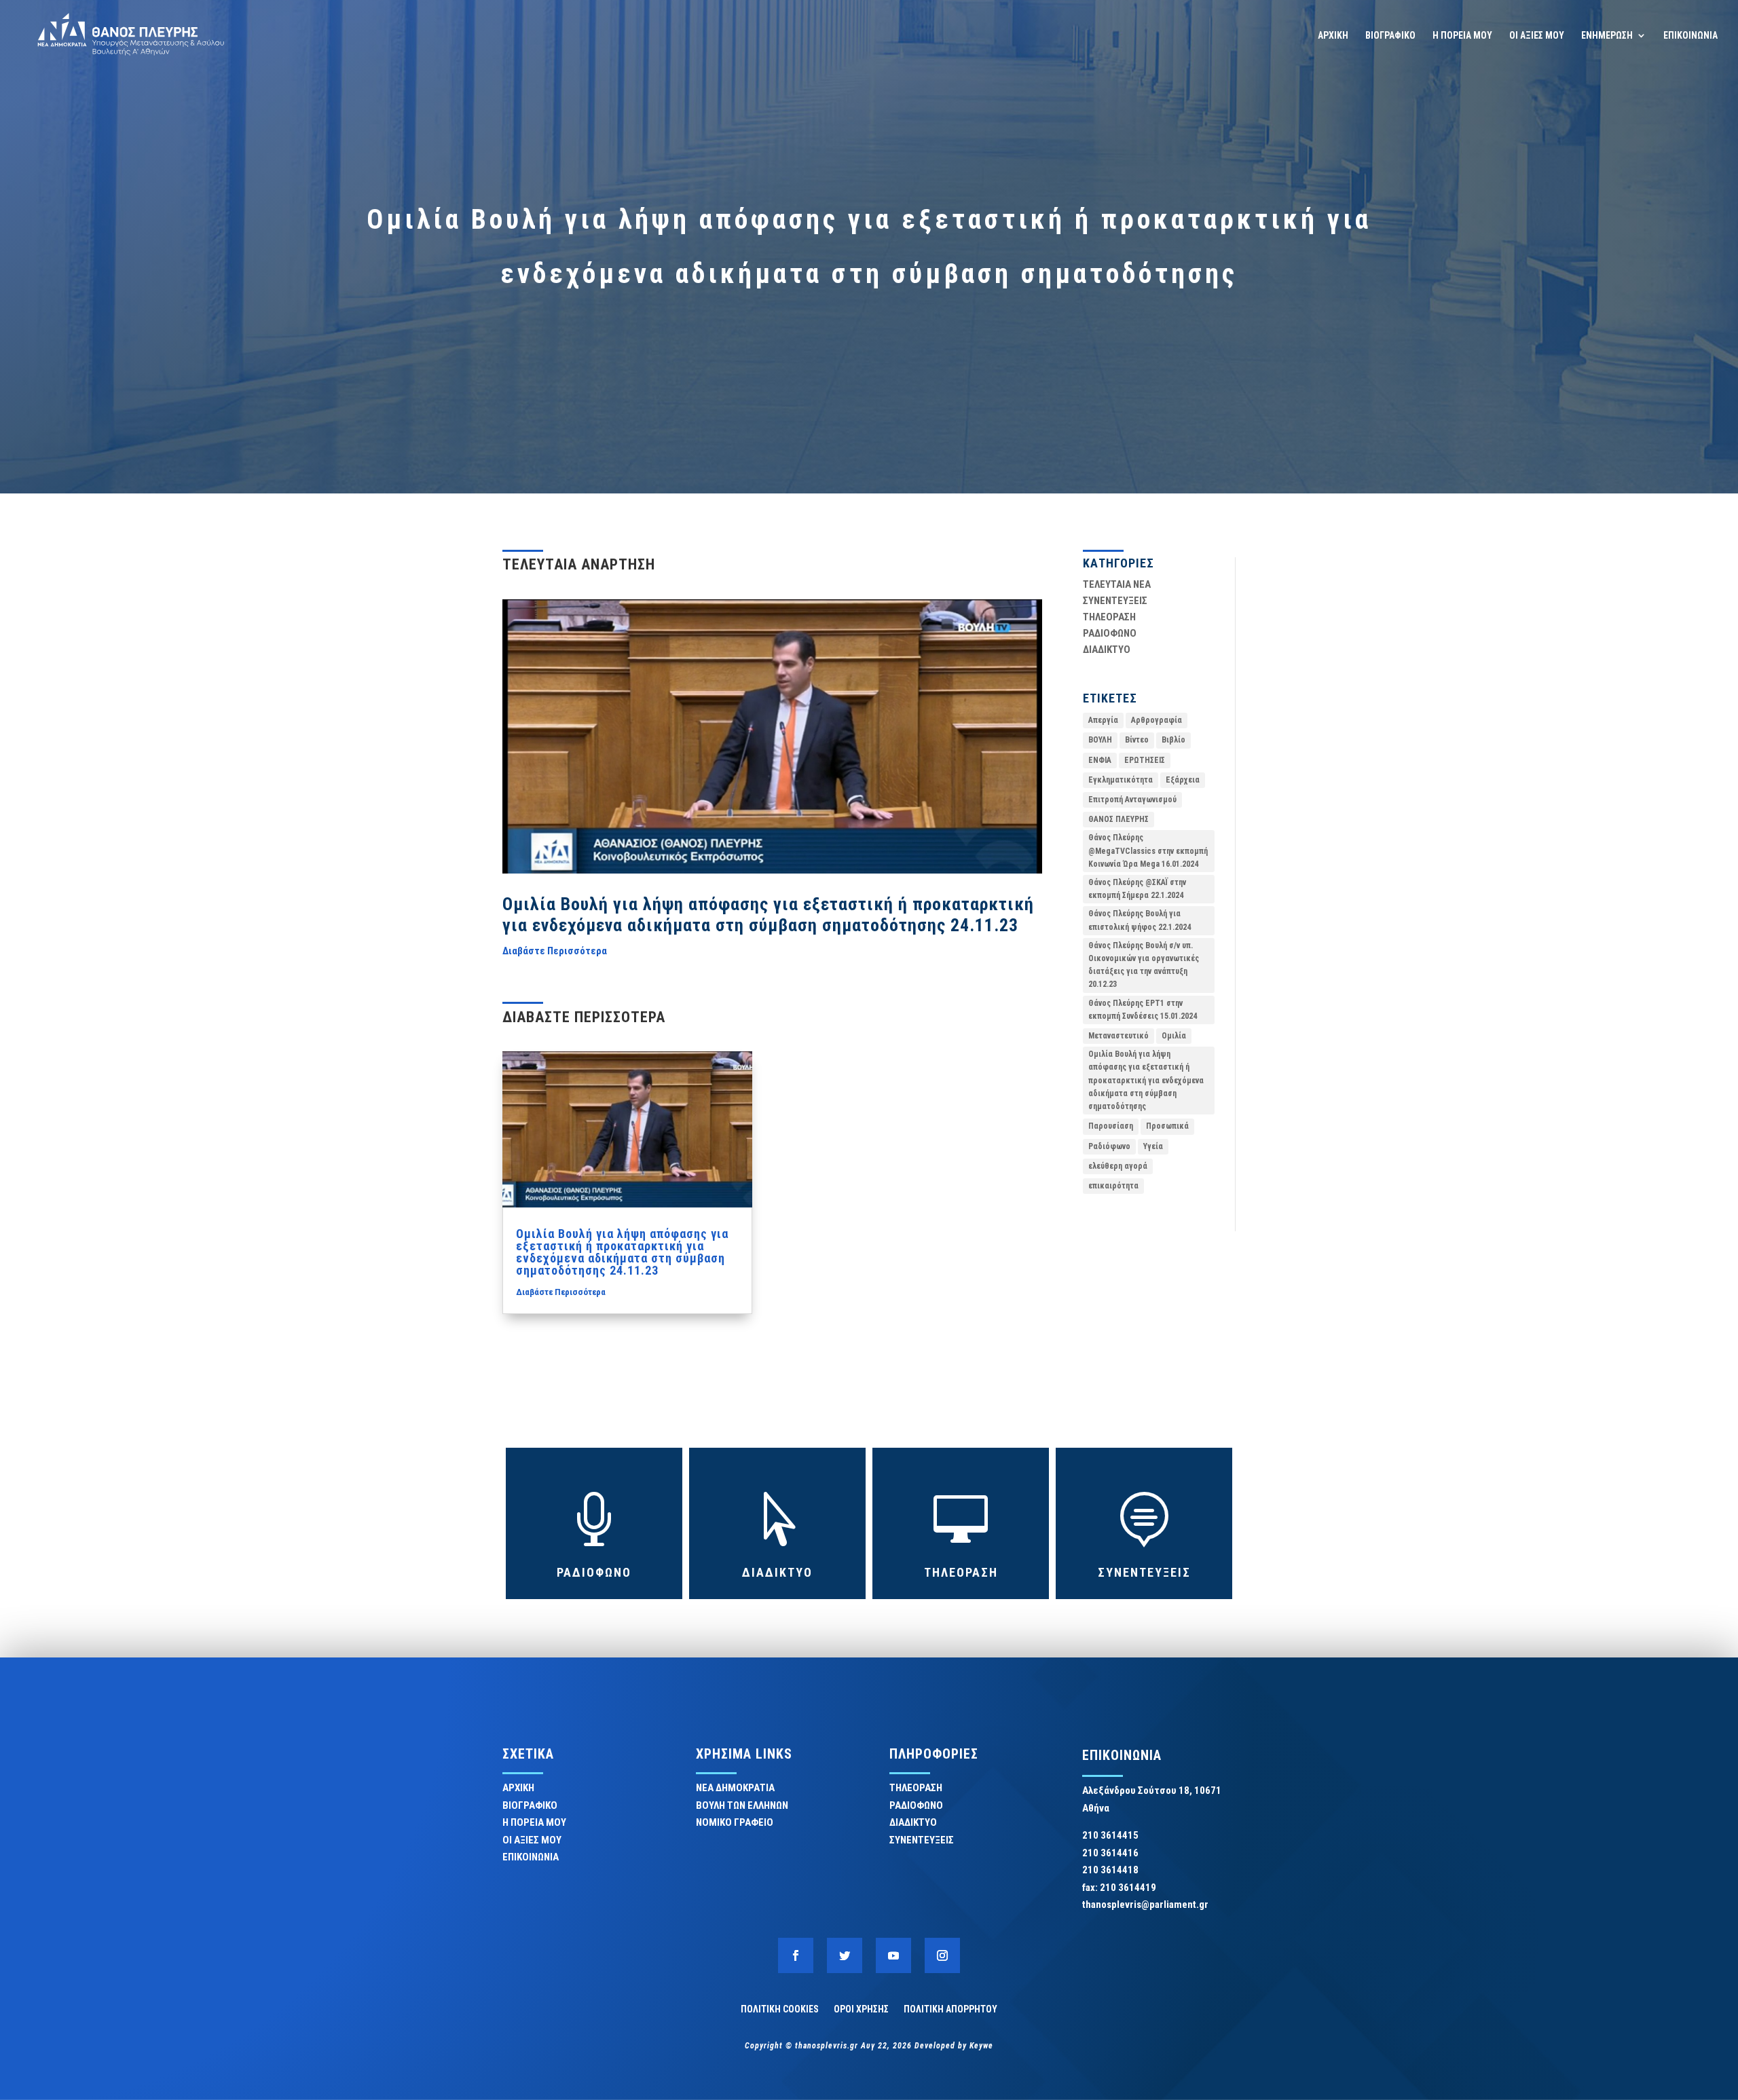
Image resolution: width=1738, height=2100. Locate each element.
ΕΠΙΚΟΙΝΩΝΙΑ (1690, 36)
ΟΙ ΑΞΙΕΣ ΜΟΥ (1537, 36)
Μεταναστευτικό (1118, 1036)
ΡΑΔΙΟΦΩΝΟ (1110, 633)
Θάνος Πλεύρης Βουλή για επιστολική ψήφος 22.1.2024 (1140, 920)
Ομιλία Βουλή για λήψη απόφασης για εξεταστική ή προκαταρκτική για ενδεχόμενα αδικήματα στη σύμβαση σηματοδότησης (1146, 1080)
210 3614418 (1110, 1870)
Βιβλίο (1173, 740)
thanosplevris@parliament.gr (1145, 1905)
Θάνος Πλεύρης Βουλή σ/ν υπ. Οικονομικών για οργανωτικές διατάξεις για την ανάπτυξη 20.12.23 (1144, 965)
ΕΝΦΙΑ (1100, 760)
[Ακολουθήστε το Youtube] (893, 1955)
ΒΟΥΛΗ (1100, 740)
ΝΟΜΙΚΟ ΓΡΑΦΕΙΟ (735, 1822)
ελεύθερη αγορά (1118, 1166)
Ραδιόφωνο (1109, 1146)
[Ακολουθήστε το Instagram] (942, 1955)
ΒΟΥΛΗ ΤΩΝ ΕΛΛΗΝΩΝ (742, 1805)
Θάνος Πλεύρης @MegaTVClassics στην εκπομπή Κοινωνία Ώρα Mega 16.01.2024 (1148, 850)
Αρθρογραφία (1157, 720)
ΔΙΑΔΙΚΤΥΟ (1107, 650)
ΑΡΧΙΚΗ (1333, 36)
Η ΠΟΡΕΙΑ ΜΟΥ (1462, 36)
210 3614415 (1110, 1835)
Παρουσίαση (1111, 1126)
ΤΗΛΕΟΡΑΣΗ (1109, 617)
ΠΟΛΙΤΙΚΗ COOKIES (780, 2009)
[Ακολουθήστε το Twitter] (845, 1955)
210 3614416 (1110, 1853)
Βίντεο (1137, 740)
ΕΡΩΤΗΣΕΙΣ (1145, 760)
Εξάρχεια (1183, 780)
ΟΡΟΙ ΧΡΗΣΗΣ (861, 2009)
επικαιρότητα (1113, 1186)
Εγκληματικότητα (1121, 780)
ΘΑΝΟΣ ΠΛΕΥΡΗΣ (1118, 819)
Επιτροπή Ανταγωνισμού (1132, 800)
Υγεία (1153, 1146)
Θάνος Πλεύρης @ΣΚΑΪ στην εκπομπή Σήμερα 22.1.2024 (1137, 889)
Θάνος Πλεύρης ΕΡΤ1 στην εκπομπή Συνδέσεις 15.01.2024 (1143, 1010)
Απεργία (1103, 720)
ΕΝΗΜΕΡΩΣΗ (1607, 36)
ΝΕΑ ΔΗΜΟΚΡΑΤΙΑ (735, 1788)
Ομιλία (1174, 1036)
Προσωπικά (1167, 1126)
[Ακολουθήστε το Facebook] (796, 1955)
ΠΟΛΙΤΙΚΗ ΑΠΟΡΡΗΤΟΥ (950, 2009)
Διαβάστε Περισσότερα (555, 951)
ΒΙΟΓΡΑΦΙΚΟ (1390, 36)
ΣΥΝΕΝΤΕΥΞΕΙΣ (1115, 601)
